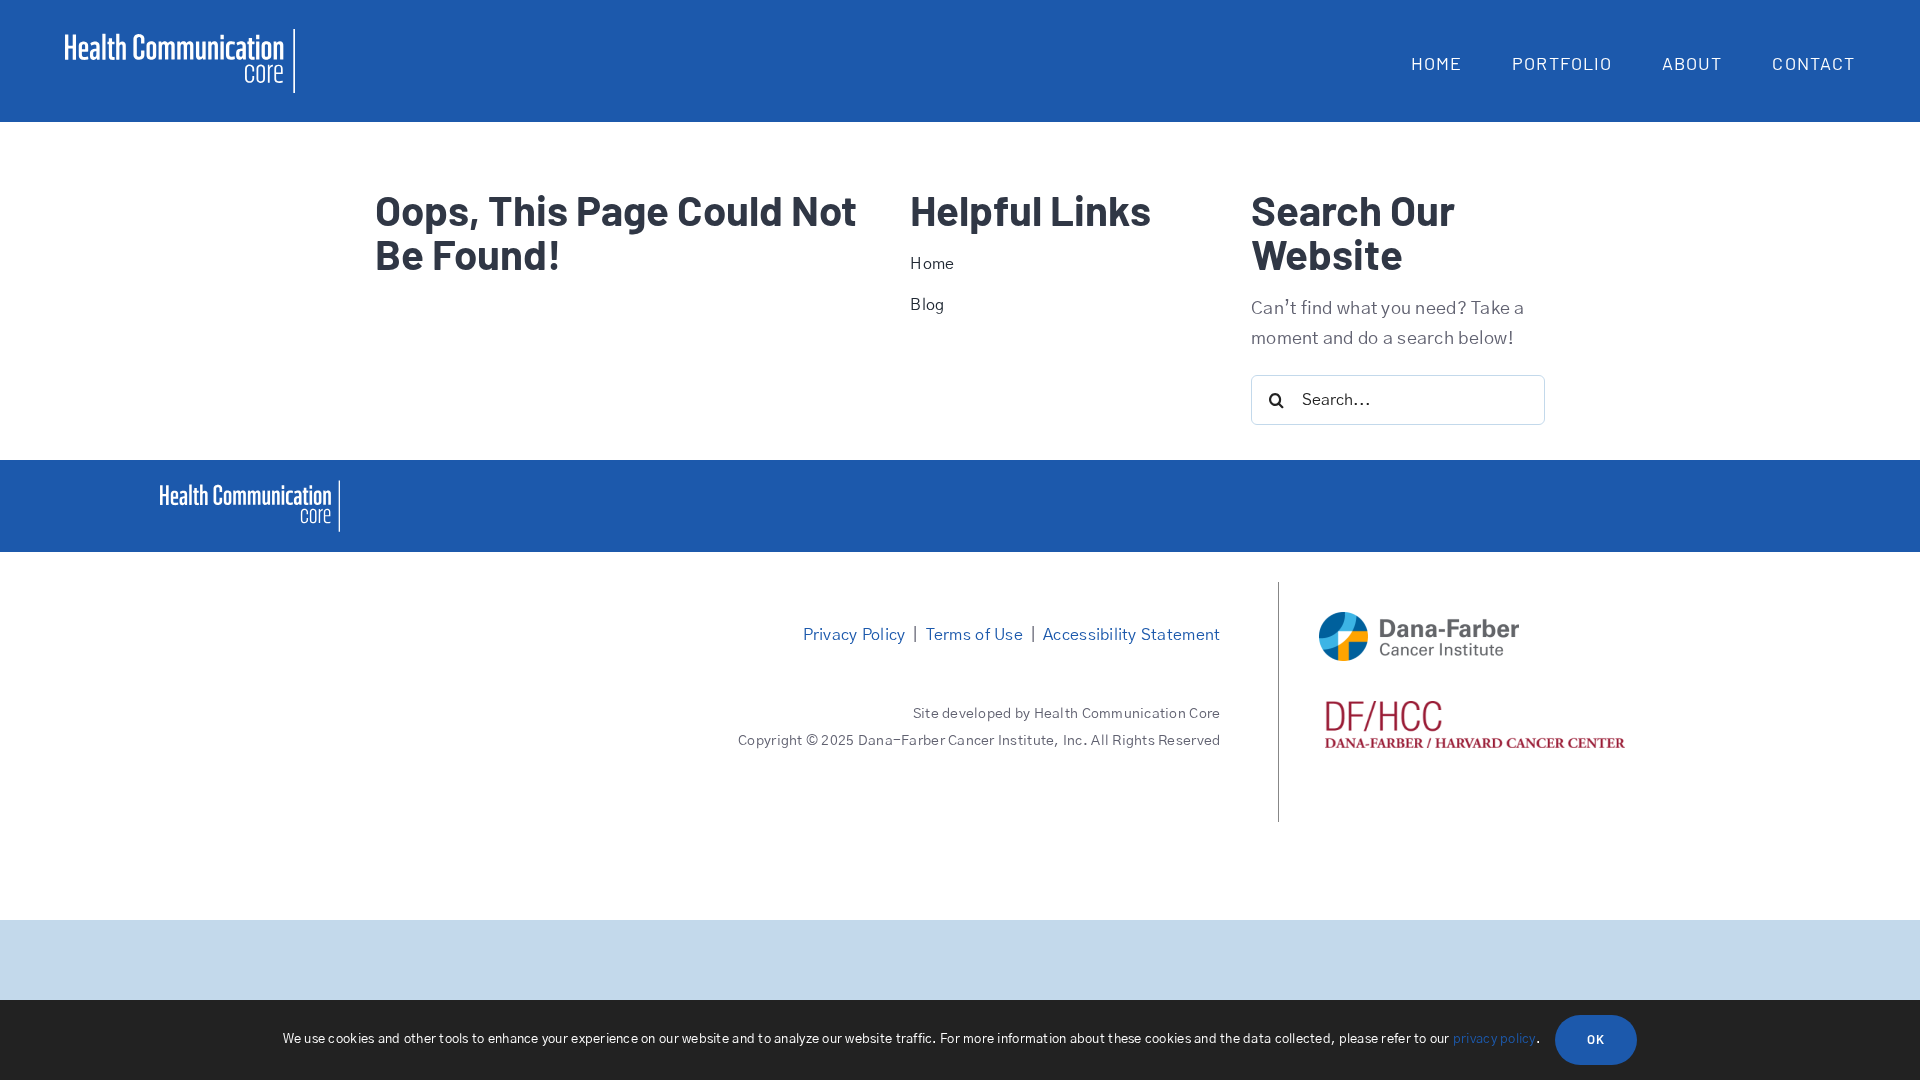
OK (1596, 1039)
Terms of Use (974, 635)
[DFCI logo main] (1419, 621)
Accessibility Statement (1131, 635)
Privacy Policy (854, 635)
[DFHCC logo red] (1475, 710)
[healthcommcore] (250, 489)
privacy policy (1494, 1039)
